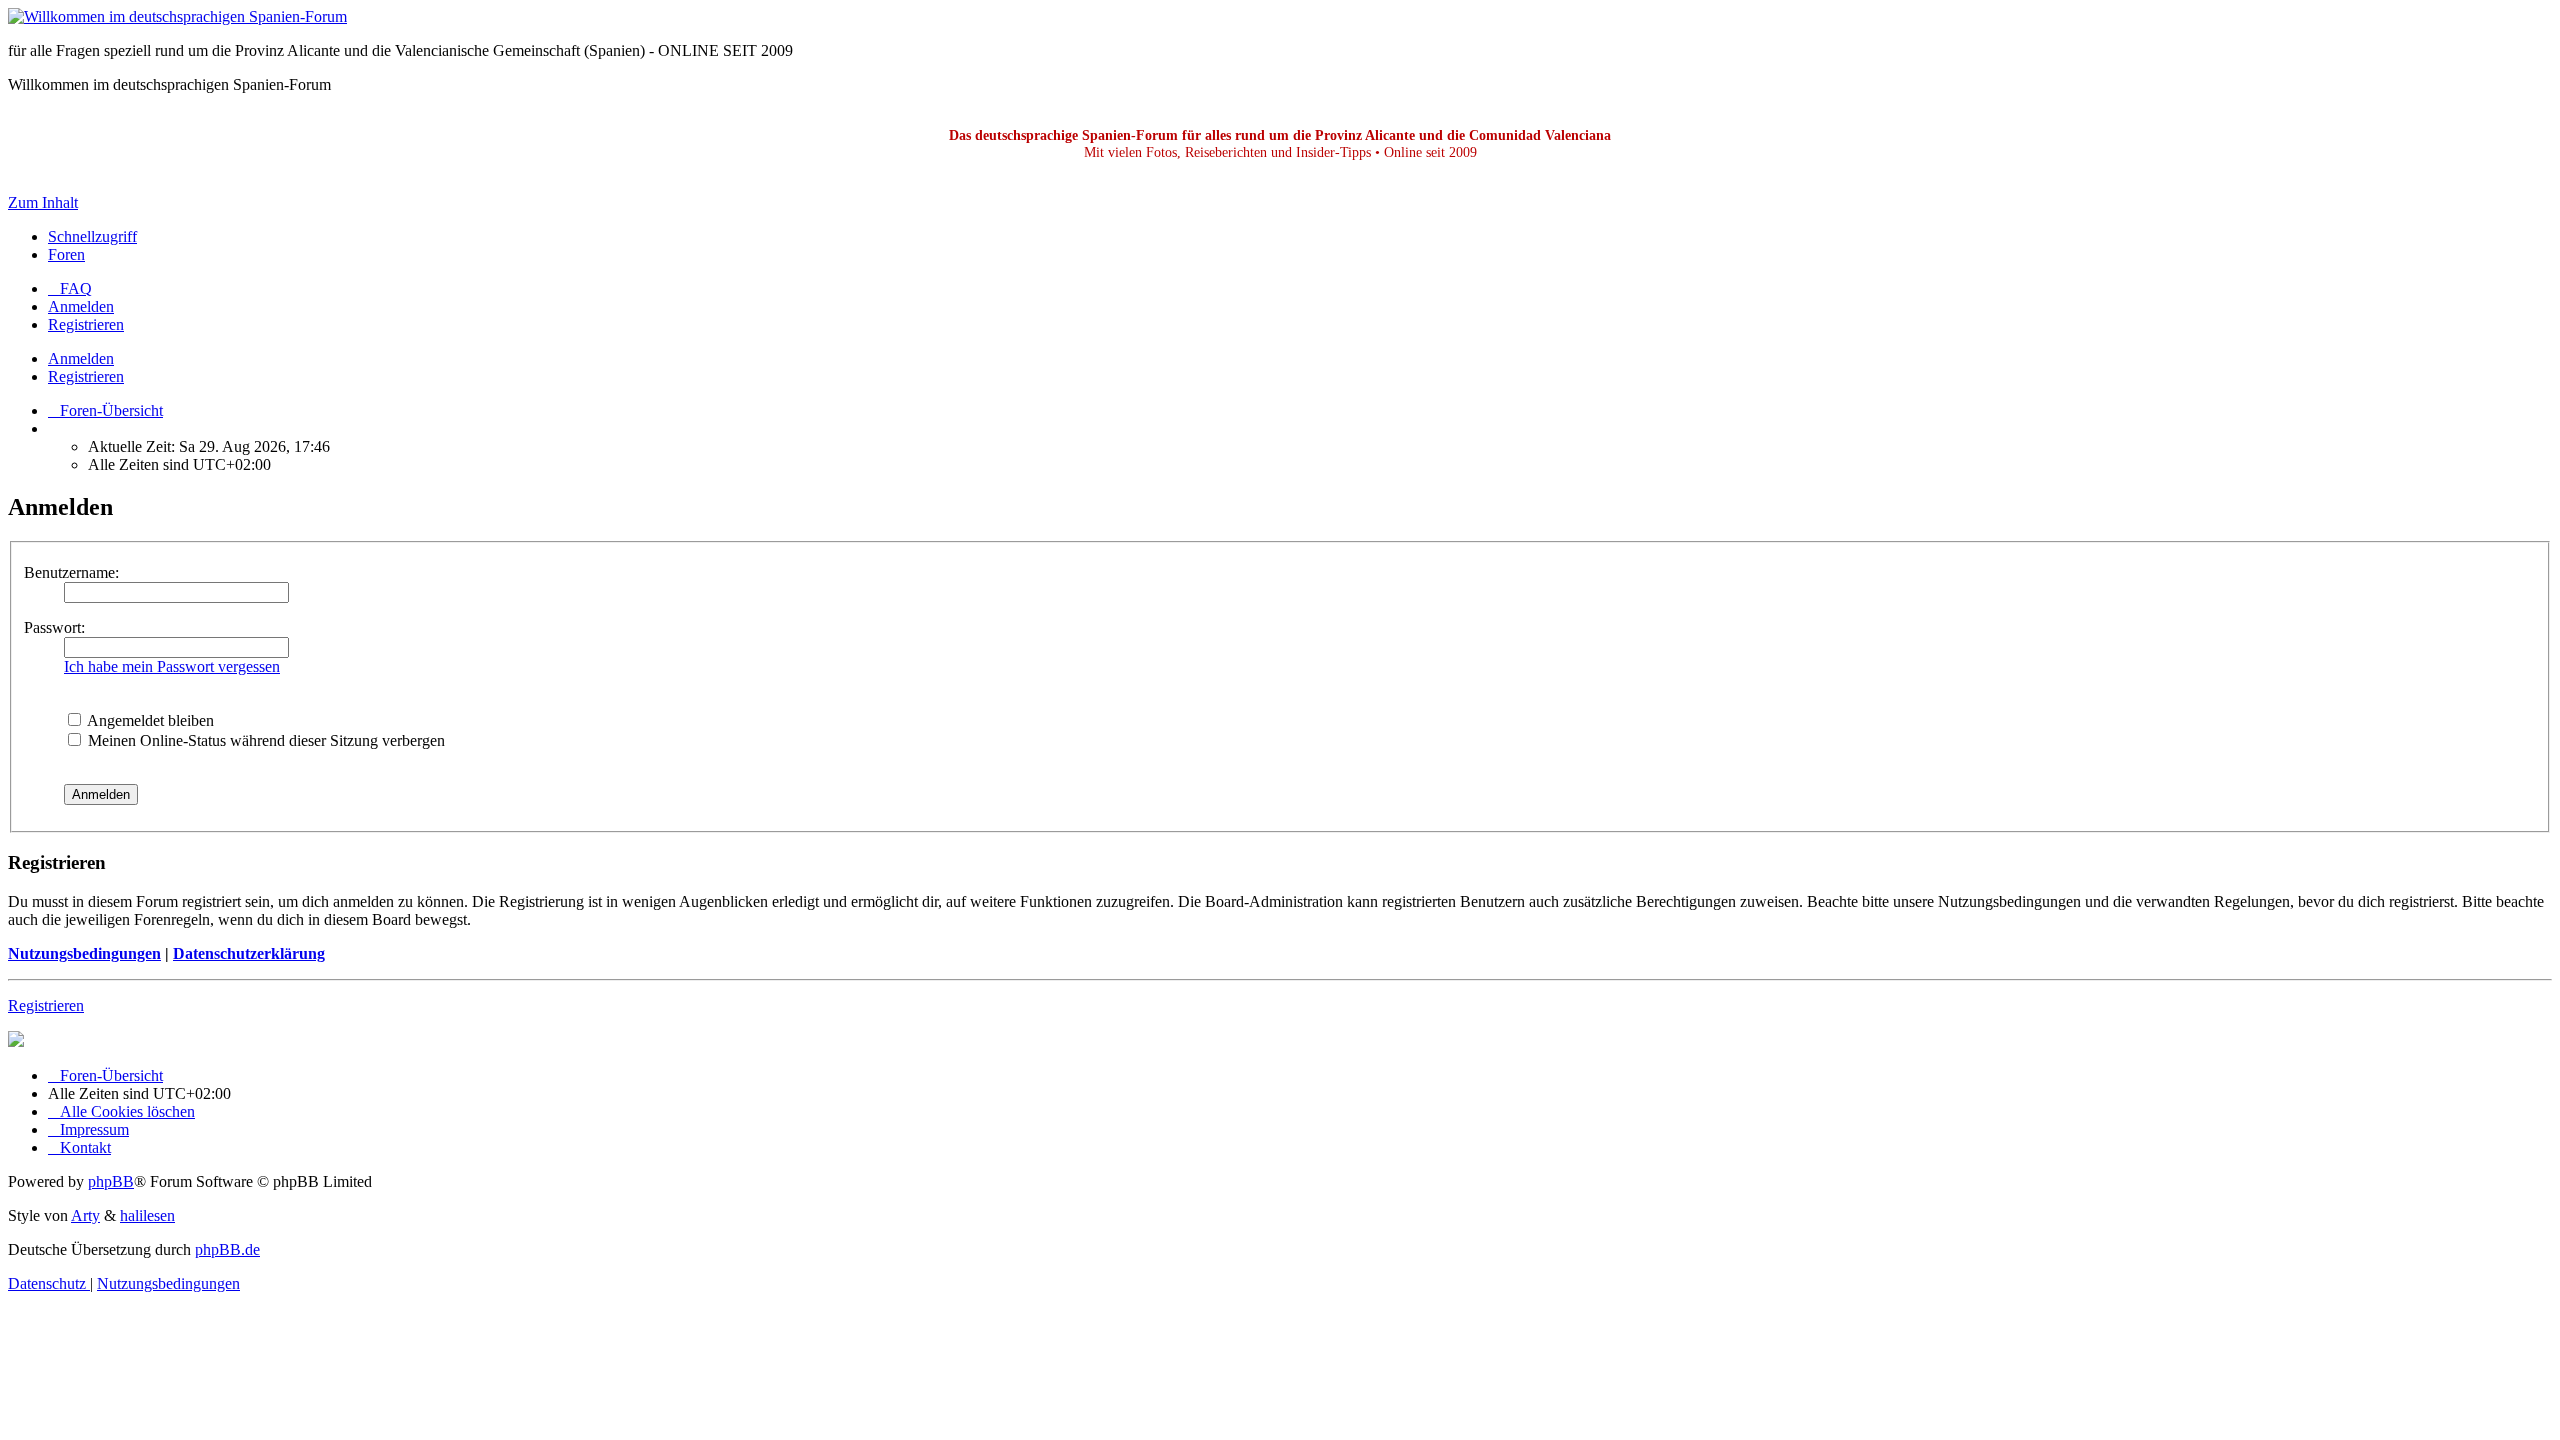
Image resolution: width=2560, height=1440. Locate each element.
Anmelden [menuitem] (81, 306)
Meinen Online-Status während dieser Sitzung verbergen (264, 740)
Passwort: (54, 627)
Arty (85, 1215)
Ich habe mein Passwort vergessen (172, 666)
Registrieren (86, 376)
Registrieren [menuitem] (86, 324)
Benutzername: (71, 572)
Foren (66, 254)
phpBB (111, 1181)
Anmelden (81, 358)
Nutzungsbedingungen (84, 953)
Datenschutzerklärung (249, 953)
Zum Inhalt (43, 202)
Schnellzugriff (92, 236)
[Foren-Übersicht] (177, 16)
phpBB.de (227, 1249)
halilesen (147, 1215)
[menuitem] (70, 288)
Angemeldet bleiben (149, 720)
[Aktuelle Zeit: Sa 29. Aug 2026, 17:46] (54, 428)
